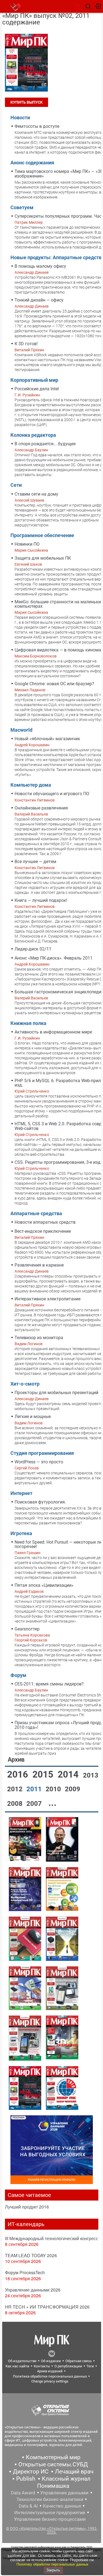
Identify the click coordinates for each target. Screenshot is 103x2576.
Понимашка (53, 2486)
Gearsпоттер (27, 1629)
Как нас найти (17, 2366)
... (52, 1803)
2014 (69, 1774)
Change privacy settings (50, 2381)
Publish (26, 2479)
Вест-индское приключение (43, 1231)
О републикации (68, 2366)
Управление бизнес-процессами (50, 2519)
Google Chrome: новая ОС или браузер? (54, 684)
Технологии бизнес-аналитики (50, 2499)
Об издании (51, 2361)
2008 (16, 1804)
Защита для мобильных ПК (43, 558)
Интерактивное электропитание (48, 1299)
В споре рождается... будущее (45, 444)
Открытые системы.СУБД (53, 2464)
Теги (90, 2366)
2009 (73, 1789)
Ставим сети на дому (36, 494)
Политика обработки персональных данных (50, 2376)
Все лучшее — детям (35, 862)
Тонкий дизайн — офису (39, 300)
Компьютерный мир (53, 2457)
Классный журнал (66, 2479)
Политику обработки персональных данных (52, 2564)
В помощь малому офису (40, 266)
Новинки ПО (27, 544)
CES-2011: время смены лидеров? (49, 1684)
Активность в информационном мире (53, 1032)
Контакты (42, 2366)
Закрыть (53, 2570)
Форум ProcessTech (25, 2272)
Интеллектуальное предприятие (50, 2513)
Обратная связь (79, 2361)
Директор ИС (31, 2472)
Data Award (23, 2493)
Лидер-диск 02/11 (33, 949)
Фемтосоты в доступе (37, 126)
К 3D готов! (26, 344)
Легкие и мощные (33, 1416)
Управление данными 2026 (33, 2290)
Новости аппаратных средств (45, 1222)
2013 (91, 1775)
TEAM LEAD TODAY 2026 (31, 2255)
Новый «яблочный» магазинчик (47, 739)
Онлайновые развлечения (41, 808)
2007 (35, 1804)
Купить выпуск (27, 102)
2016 (19, 1774)
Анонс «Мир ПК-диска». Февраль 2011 (54, 958)
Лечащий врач (74, 2472)
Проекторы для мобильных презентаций (56, 1393)
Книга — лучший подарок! (41, 900)
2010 (54, 1789)
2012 (16, 1789)
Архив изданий (50, 2371)
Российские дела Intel (37, 389)
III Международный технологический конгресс (51, 2238)
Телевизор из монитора (39, 1338)
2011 (35, 1789)
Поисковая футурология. (40, 1502)
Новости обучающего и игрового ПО (52, 794)
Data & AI (28, 2506)
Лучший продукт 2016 (27, 2207)
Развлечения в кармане (39, 1265)
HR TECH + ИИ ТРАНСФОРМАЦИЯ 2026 (47, 2307)
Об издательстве (22, 2361)
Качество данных (62, 2506)
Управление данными (64, 2493)
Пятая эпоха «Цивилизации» (44, 1585)
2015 (44, 1774)
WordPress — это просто (39, 1462)
